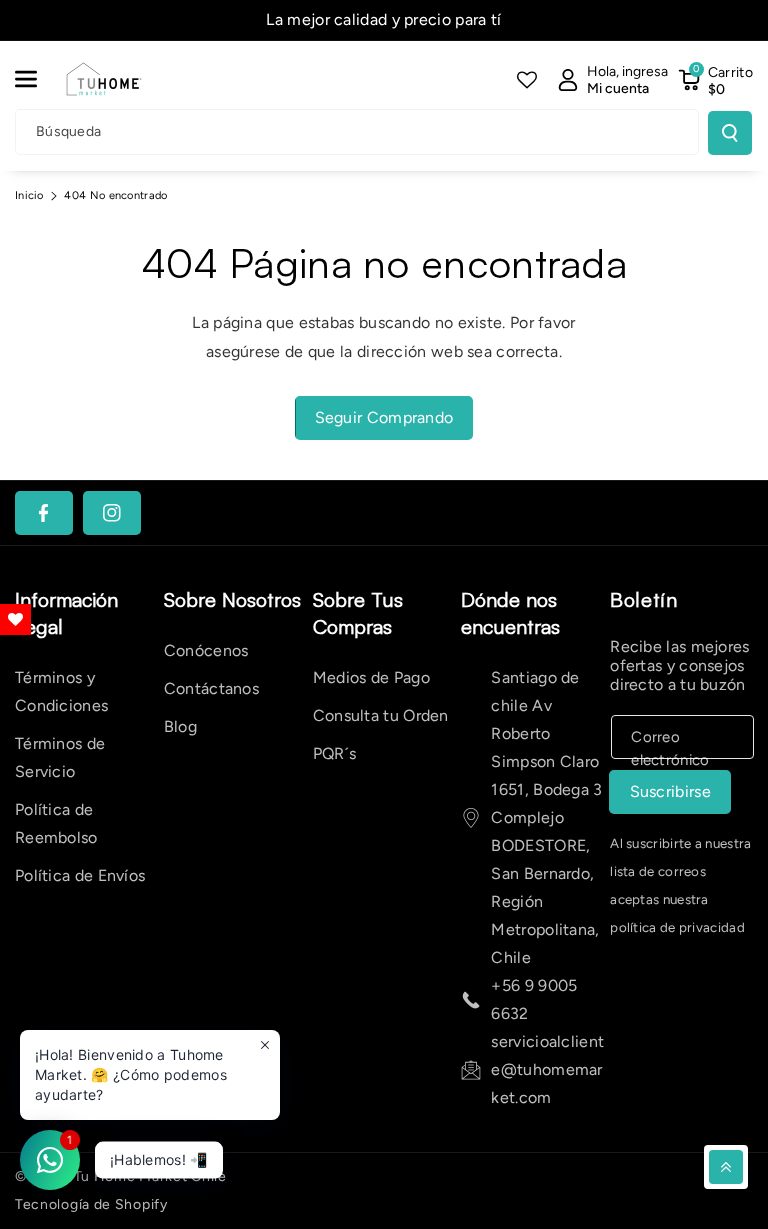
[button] (37, 79)
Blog (180, 726)
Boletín (643, 599)
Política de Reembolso (56, 823)
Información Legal (66, 613)
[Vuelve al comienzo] (726, 1167)
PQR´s (335, 753)
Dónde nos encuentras (510, 613)
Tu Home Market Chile (150, 1176)
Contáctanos (211, 688)
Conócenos (206, 650)
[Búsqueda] (730, 133)
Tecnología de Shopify (91, 1204)
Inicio (29, 195)
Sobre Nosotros (232, 599)
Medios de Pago (371, 677)
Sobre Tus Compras (358, 613)
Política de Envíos (80, 875)
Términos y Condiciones (61, 691)
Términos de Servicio (60, 757)
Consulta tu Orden (381, 715)
